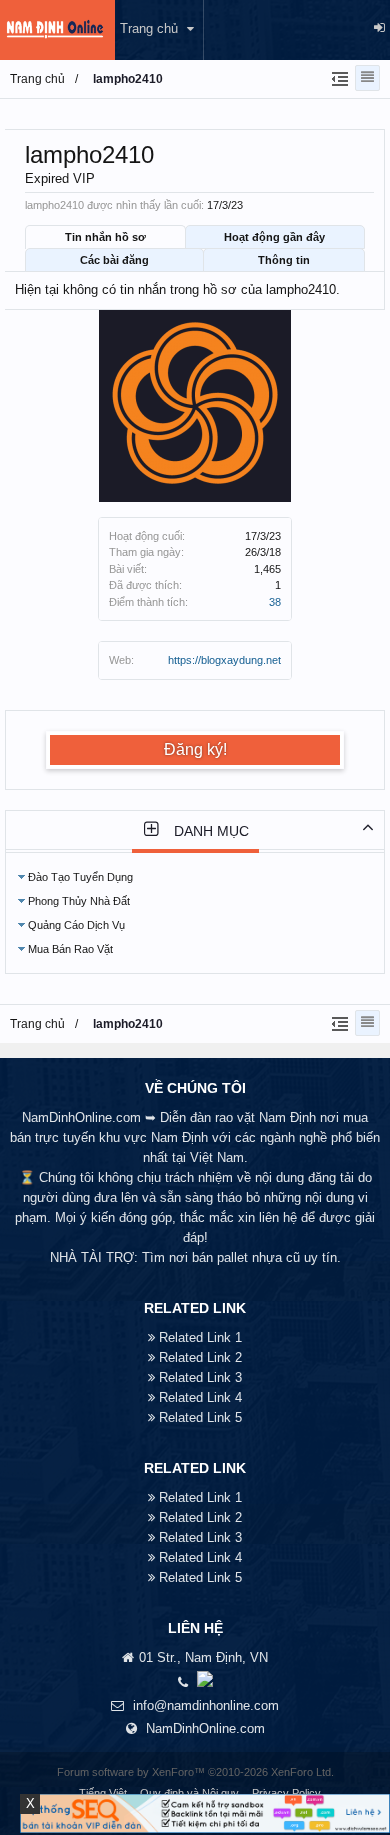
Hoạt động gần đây (274, 237)
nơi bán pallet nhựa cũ (234, 1257)
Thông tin (284, 260)
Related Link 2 (200, 1357)
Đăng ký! (195, 749)
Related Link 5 (200, 1417)
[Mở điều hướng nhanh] (337, 78)
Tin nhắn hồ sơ (105, 237)
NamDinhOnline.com (205, 1728)
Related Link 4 (200, 1397)
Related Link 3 (200, 1377)
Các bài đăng (114, 260)
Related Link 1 (200, 1337)
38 (275, 602)
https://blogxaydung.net (224, 660)
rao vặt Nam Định (265, 1117)
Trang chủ (149, 28)
